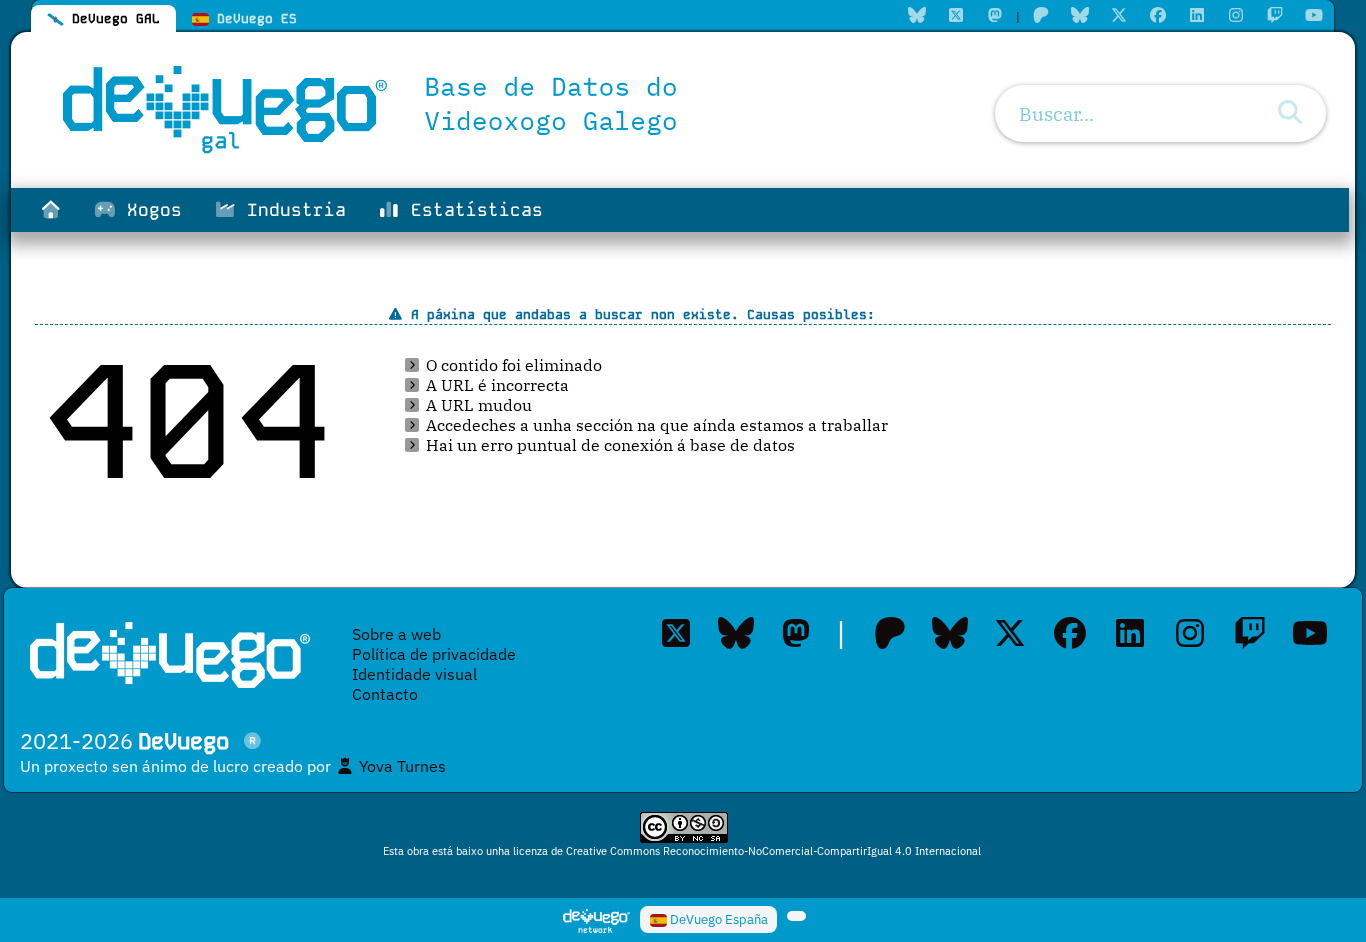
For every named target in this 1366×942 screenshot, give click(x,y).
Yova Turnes (400, 766)
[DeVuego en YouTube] (1310, 633)
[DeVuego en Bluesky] (950, 633)
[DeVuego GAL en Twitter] (676, 633)
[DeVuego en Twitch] (1250, 633)
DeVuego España (717, 919)
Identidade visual (414, 674)
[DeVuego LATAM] (796, 916)
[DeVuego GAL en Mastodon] (796, 633)
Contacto (385, 694)
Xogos (149, 210)
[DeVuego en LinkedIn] (1130, 633)
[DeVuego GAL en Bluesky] (736, 633)
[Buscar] (1290, 112)
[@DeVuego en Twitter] (1010, 633)
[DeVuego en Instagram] (1190, 633)
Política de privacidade (434, 654)
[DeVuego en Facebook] (1070, 633)
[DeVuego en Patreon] (890, 633)
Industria (291, 210)
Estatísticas (471, 210)
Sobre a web (396, 634)
